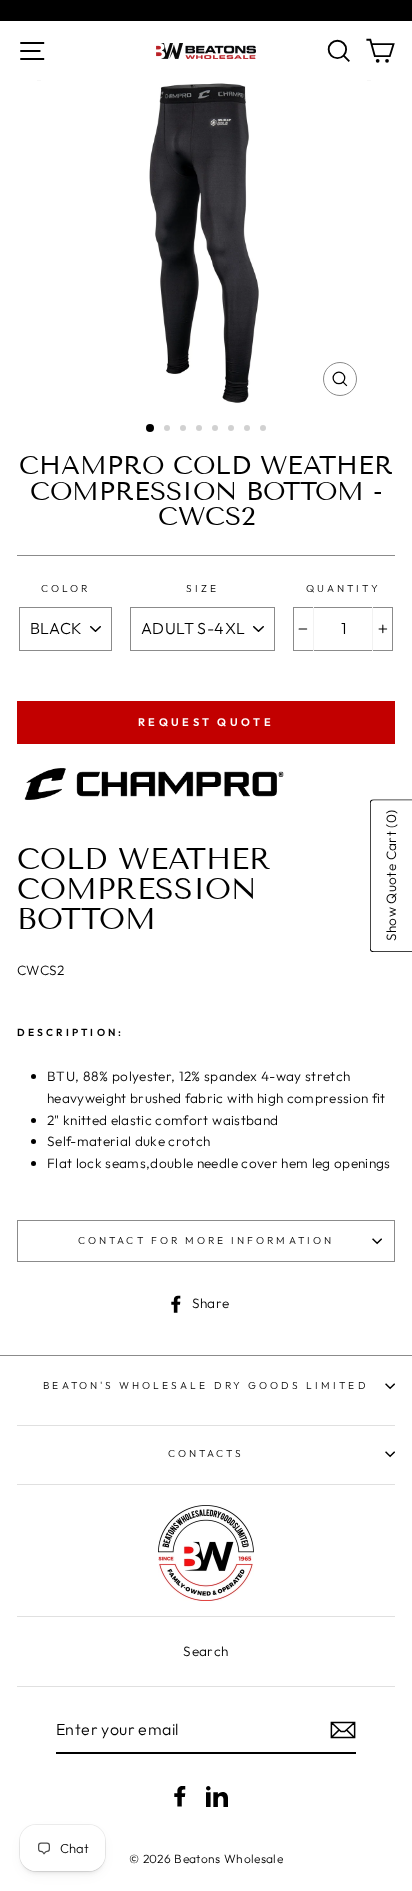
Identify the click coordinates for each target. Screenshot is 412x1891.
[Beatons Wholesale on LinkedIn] (217, 1795)
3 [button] (185, 430)
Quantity (343, 588)
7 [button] (249, 430)
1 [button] (151, 429)
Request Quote (206, 722)
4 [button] (201, 430)
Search (205, 1651)
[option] (206, 243)
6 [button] (233, 430)
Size (202, 588)
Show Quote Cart (390, 875)
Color (65, 588)
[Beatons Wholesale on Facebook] (180, 1795)
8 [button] (265, 430)
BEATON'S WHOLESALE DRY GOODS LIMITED (205, 1385)
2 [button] (169, 430)
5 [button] (217, 430)
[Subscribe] (343, 1730)
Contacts (206, 1453)
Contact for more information (206, 1240)
